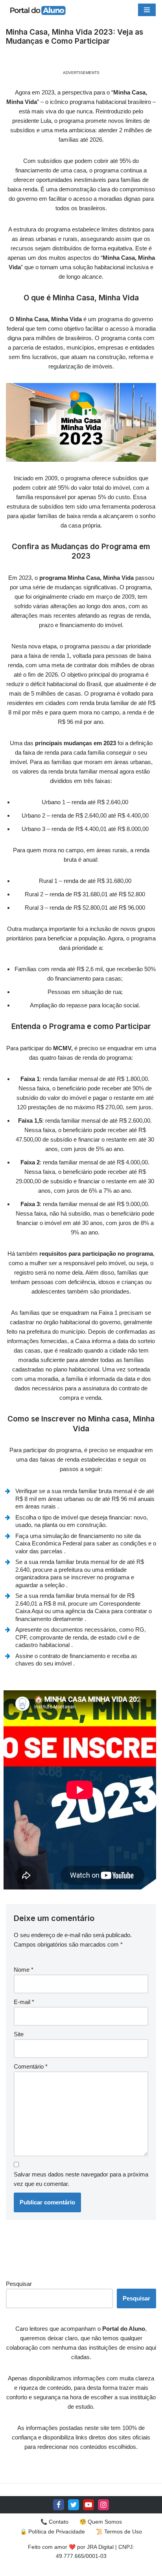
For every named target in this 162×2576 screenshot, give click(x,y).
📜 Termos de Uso (119, 2532)
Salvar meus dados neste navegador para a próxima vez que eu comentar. (81, 2179)
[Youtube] (88, 2505)
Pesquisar (19, 2284)
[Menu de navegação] (147, 10)
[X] (74, 2505)
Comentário (31, 2066)
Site (19, 2034)
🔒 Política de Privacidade (52, 2532)
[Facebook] (59, 2505)
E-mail (24, 2002)
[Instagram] (103, 2505)
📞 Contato (54, 2522)
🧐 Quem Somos (101, 2522)
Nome (24, 1970)
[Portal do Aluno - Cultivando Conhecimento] (37, 10)
